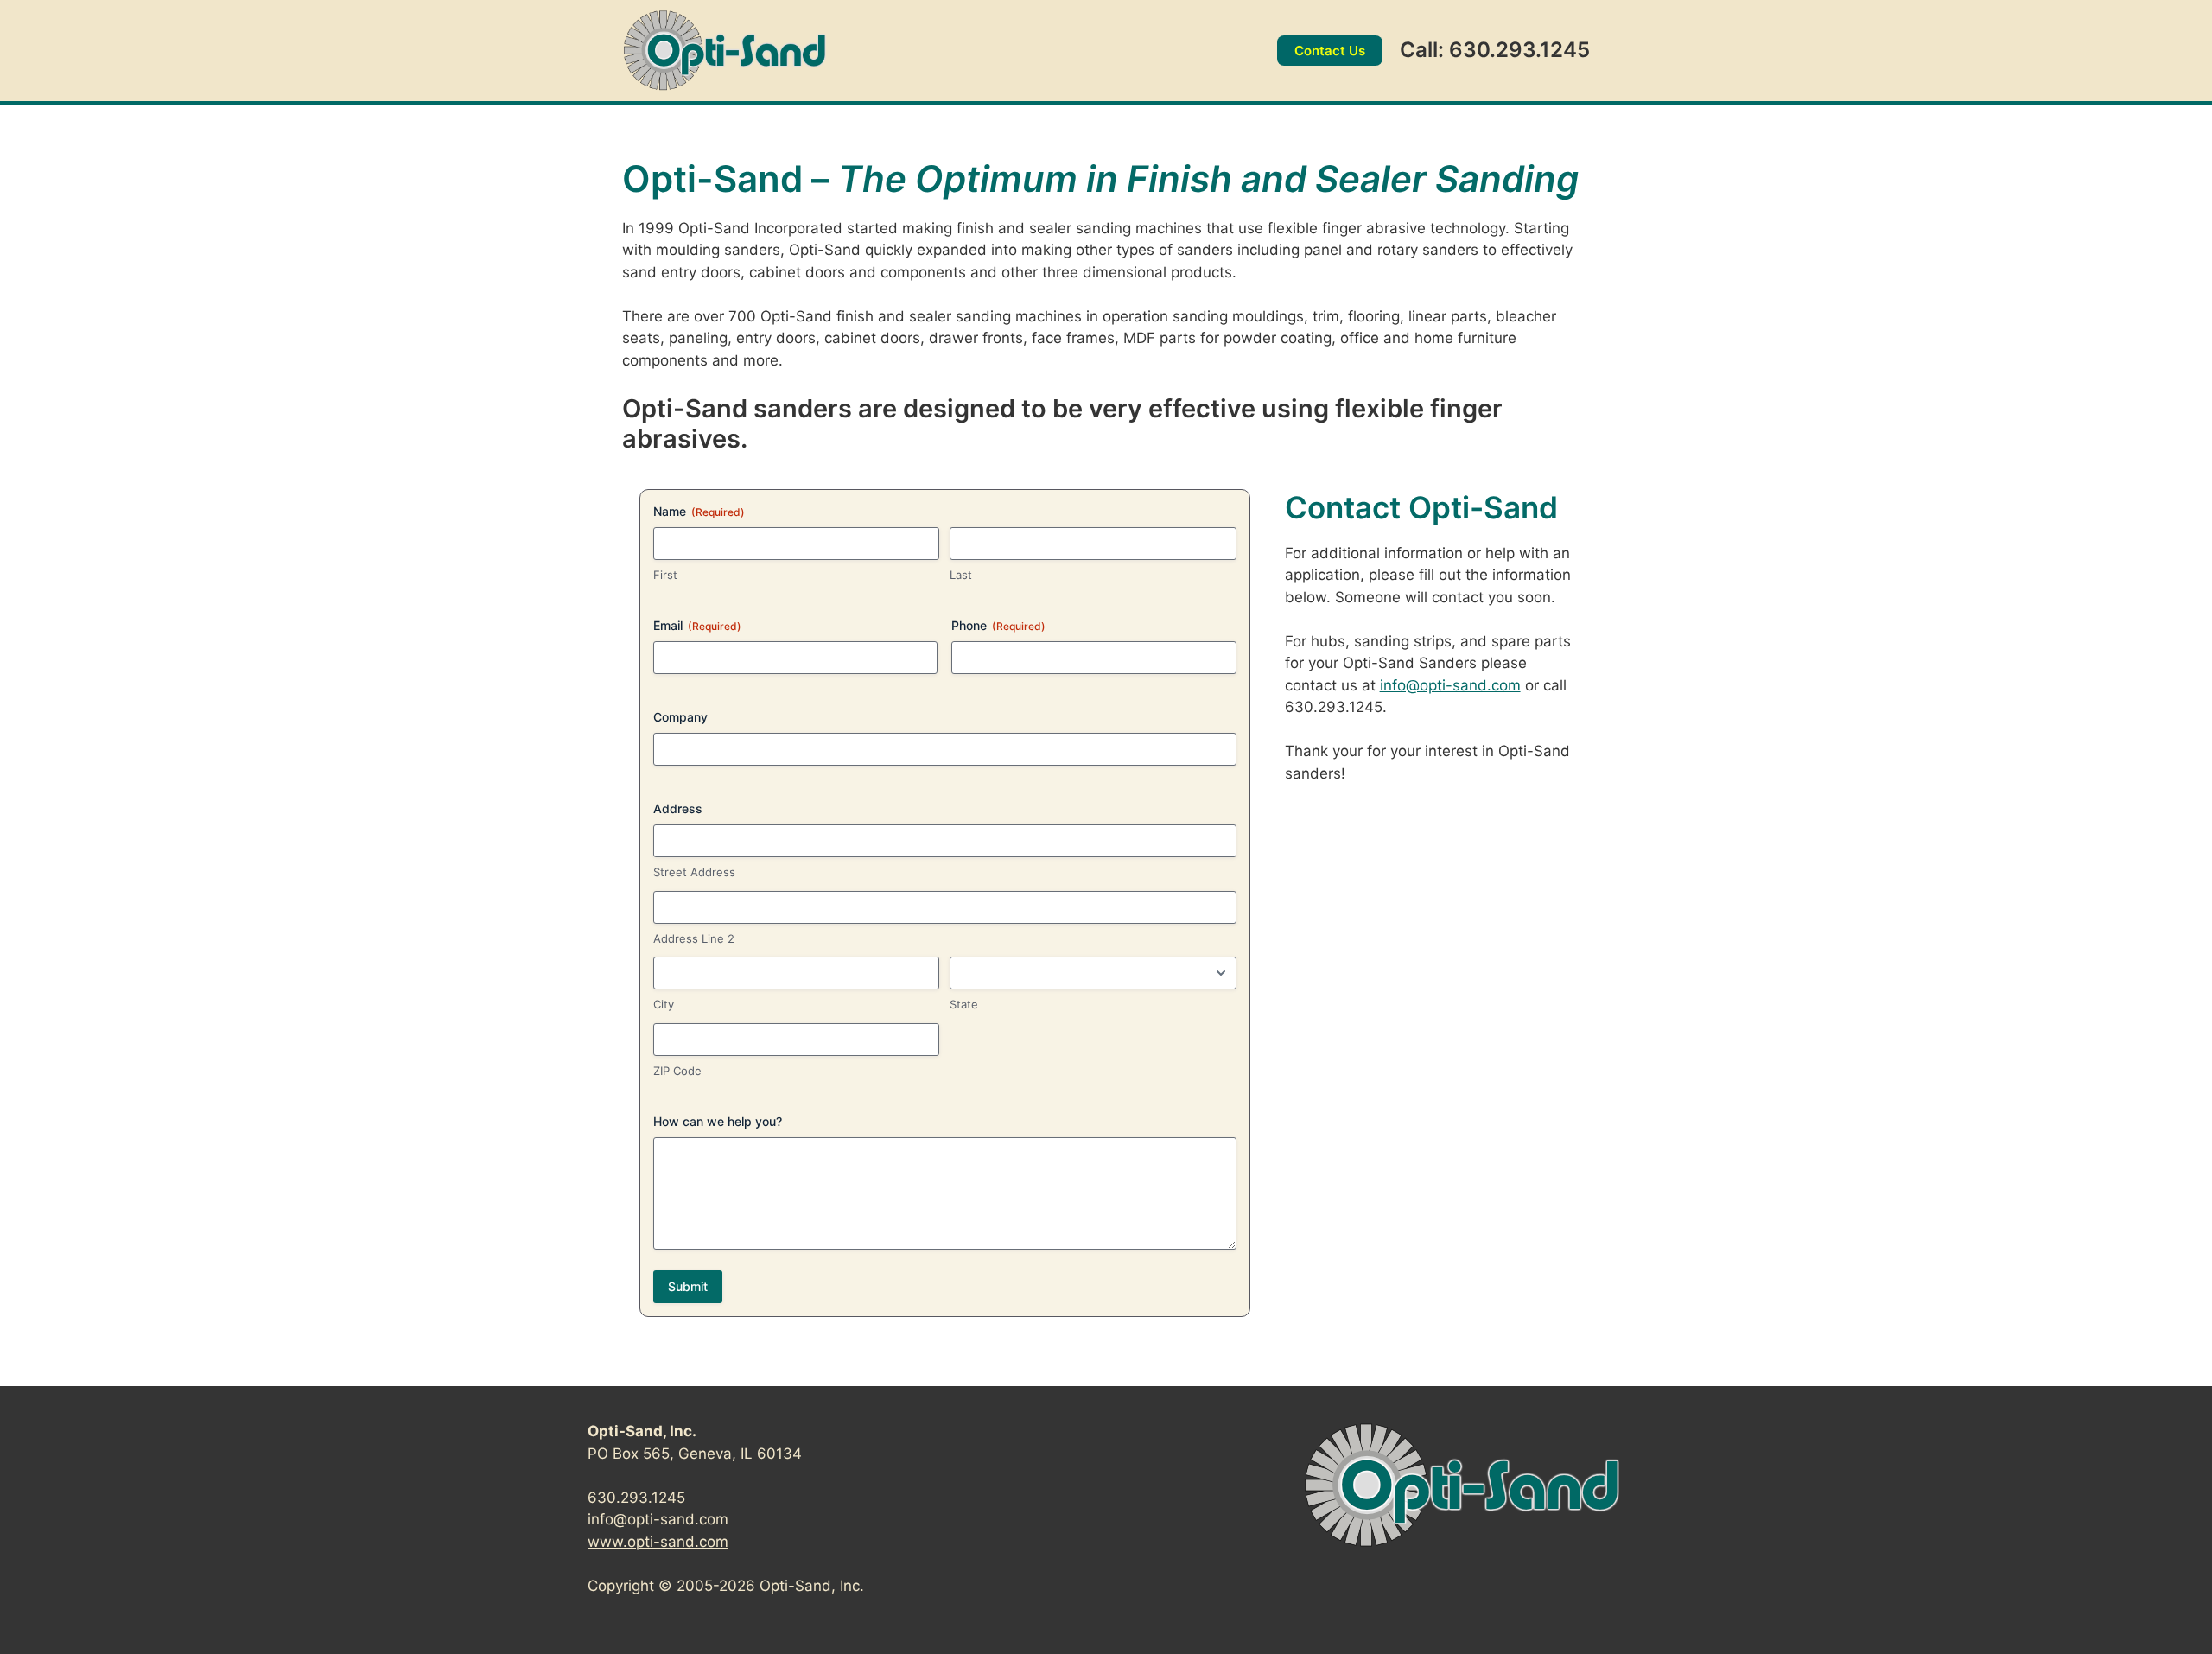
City (664, 1004)
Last (961, 575)
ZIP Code (677, 1071)
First (665, 575)
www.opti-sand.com (658, 1542)
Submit (688, 1286)
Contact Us (1330, 51)
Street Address (694, 872)
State (964, 1004)
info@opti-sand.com (1450, 685)
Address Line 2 (694, 938)
